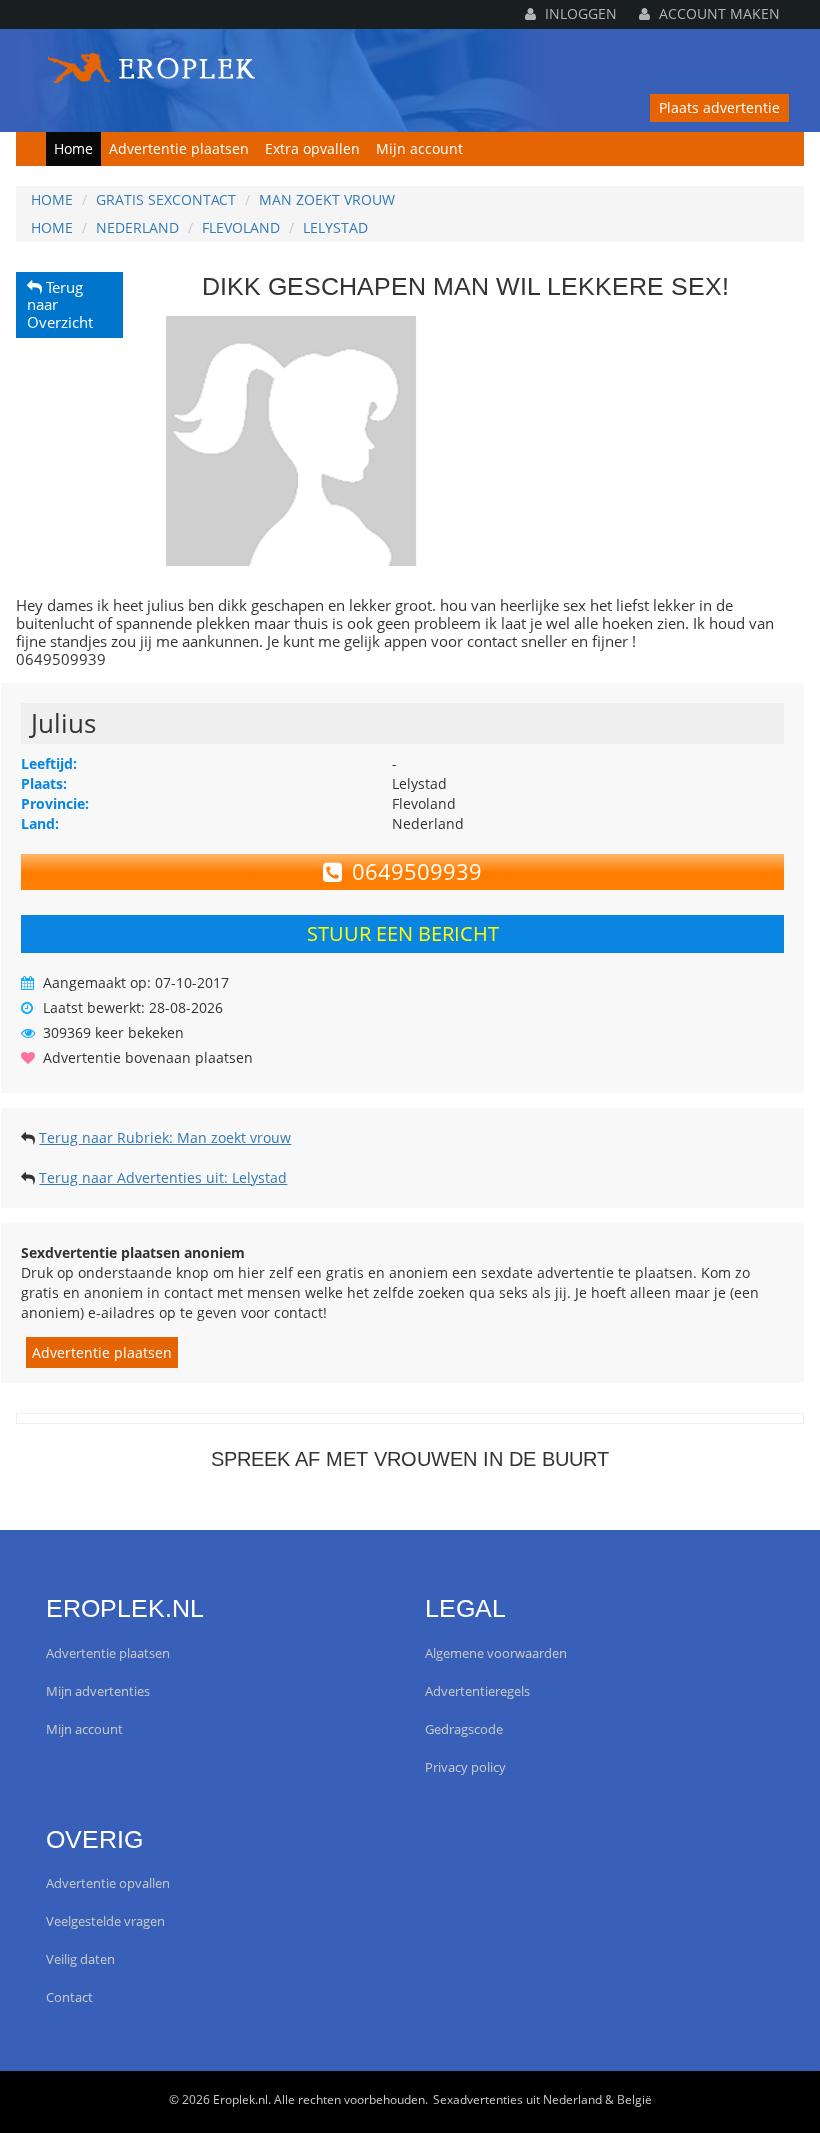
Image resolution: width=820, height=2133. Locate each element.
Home (73, 148)
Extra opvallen (312, 148)
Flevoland (241, 227)
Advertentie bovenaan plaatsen (148, 1057)
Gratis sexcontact (166, 199)
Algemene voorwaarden (496, 1653)
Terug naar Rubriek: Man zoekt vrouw (165, 1137)
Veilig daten (80, 1959)
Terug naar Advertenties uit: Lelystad (163, 1177)
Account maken (717, 13)
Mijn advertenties (98, 1691)
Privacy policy (465, 1767)
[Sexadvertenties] (153, 63)
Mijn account (419, 148)
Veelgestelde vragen (105, 1921)
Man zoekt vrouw (327, 199)
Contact (69, 1997)
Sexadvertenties (478, 2099)
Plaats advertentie (719, 107)
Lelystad (335, 227)
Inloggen (579, 13)
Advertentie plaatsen (179, 148)
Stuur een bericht (403, 933)
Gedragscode (464, 1729)
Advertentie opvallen (108, 1883)
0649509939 (417, 871)
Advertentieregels (477, 1691)
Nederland (137, 227)
